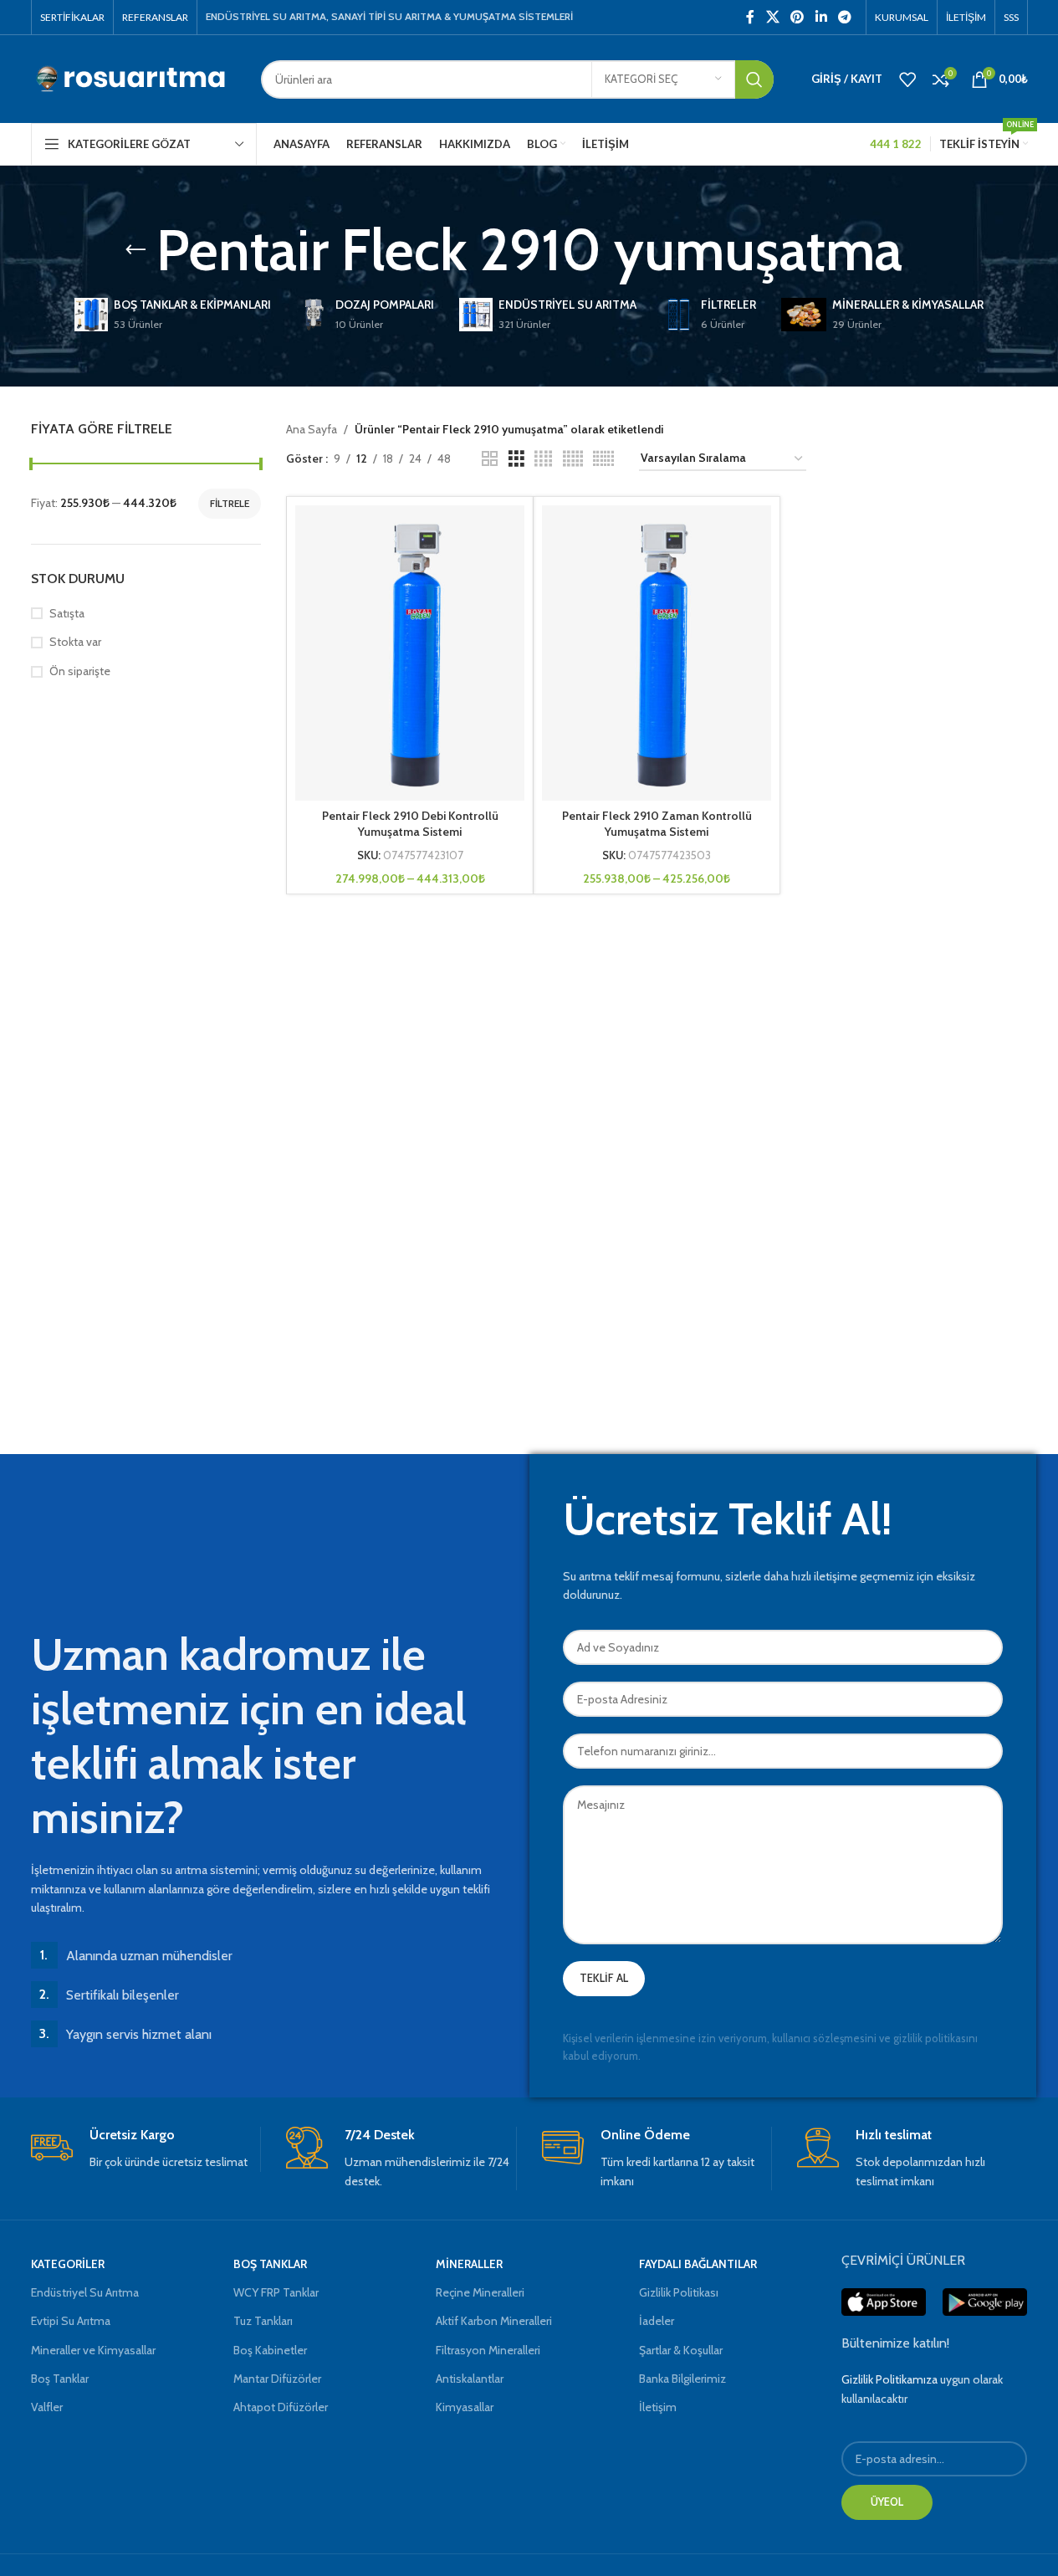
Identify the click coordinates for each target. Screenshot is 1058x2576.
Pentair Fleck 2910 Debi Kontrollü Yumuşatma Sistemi (410, 824)
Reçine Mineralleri (480, 2292)
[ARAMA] (754, 79)
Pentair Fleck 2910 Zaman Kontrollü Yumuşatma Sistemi (657, 824)
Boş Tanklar (60, 2379)
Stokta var (75, 642)
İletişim (658, 2407)
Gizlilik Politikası (679, 2292)
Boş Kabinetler (270, 2350)
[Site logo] (133, 78)
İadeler (657, 2321)
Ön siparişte (80, 671)
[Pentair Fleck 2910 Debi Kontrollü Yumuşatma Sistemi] (410, 653)
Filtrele (230, 503)
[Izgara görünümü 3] (516, 459)
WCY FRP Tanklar (276, 2292)
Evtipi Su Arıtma (71, 2321)
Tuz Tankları (263, 2321)
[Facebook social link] (750, 17)
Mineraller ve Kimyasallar (93, 2350)
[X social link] (772, 17)
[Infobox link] (146, 2149)
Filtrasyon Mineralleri (488, 2350)
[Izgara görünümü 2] (490, 459)
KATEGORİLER (68, 2264)
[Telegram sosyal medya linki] (844, 17)
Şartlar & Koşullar (681, 2350)
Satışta (67, 613)
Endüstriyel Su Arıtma (85, 2292)
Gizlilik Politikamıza (889, 2379)
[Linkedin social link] (821, 17)
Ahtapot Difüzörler (281, 2407)
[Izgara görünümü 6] (603, 459)
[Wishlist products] (907, 79)
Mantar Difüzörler (277, 2379)
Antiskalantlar (470, 2379)
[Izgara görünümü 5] (573, 459)
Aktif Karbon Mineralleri (494, 2321)
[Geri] (135, 250)
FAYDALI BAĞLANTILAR (698, 2264)
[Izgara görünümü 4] (543, 459)
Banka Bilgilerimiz (682, 2379)
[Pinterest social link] (797, 17)
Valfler (47, 2407)
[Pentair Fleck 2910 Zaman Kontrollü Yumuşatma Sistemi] (657, 653)
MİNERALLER (469, 2264)
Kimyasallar (465, 2407)
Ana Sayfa (312, 429)
